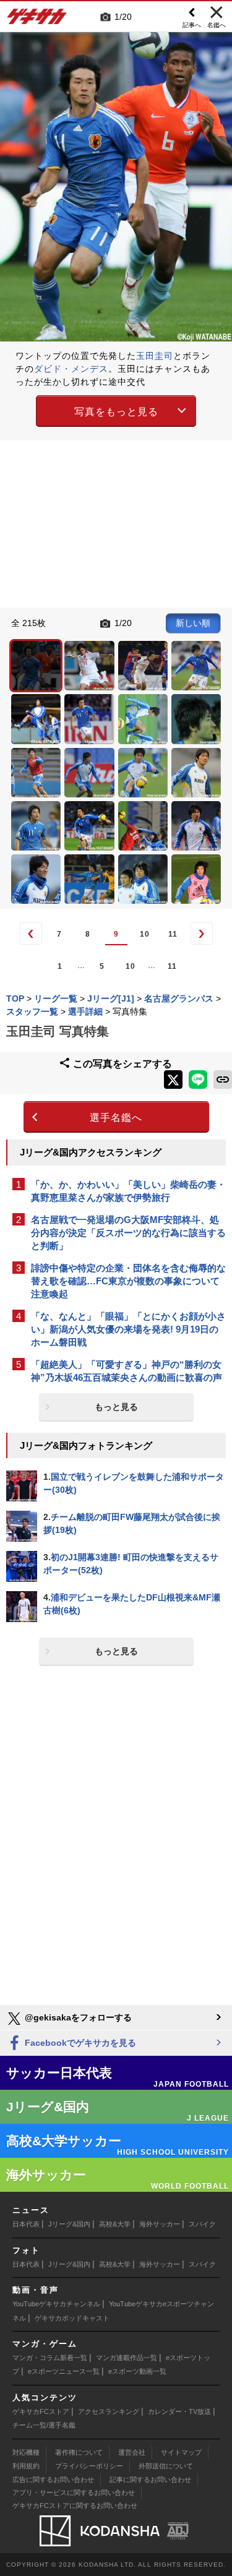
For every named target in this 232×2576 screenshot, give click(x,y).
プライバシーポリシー (89, 2466)
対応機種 (26, 2452)
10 (145, 934)
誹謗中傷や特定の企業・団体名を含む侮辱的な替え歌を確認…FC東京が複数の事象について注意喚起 (128, 1281)
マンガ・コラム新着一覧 (50, 2358)
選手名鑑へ (116, 1118)
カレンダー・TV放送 (179, 2411)
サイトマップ (181, 2452)
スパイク (202, 2224)
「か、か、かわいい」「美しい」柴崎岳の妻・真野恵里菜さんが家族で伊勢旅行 (128, 1191)
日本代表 (26, 2224)
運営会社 (132, 2452)
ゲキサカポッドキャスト (72, 2318)
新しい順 (193, 623)
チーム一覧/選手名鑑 (44, 2425)
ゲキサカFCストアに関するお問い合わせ (75, 2505)
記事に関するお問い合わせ (150, 2479)
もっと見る (116, 1407)
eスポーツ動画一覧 (137, 2371)
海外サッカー (160, 2224)
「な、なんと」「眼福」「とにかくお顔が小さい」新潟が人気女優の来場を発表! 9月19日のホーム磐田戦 (128, 1329)
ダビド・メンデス (71, 369)
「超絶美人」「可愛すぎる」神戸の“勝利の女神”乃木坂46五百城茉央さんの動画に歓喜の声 (127, 1371)
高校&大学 (115, 2224)
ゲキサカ (37, 20)
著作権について (79, 2452)
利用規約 (26, 2466)
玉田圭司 (155, 356)
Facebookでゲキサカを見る (79, 2043)
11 (173, 934)
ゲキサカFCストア (41, 2411)
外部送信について (166, 2466)
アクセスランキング (109, 2411)
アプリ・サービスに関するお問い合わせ (74, 2492)
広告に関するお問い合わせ (53, 2479)
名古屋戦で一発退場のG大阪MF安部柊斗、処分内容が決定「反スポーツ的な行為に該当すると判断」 (128, 1233)
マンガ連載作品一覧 (127, 2358)
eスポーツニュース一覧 (64, 2371)
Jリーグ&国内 (69, 2224)
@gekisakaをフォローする (77, 2017)
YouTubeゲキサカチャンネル (56, 2304)
